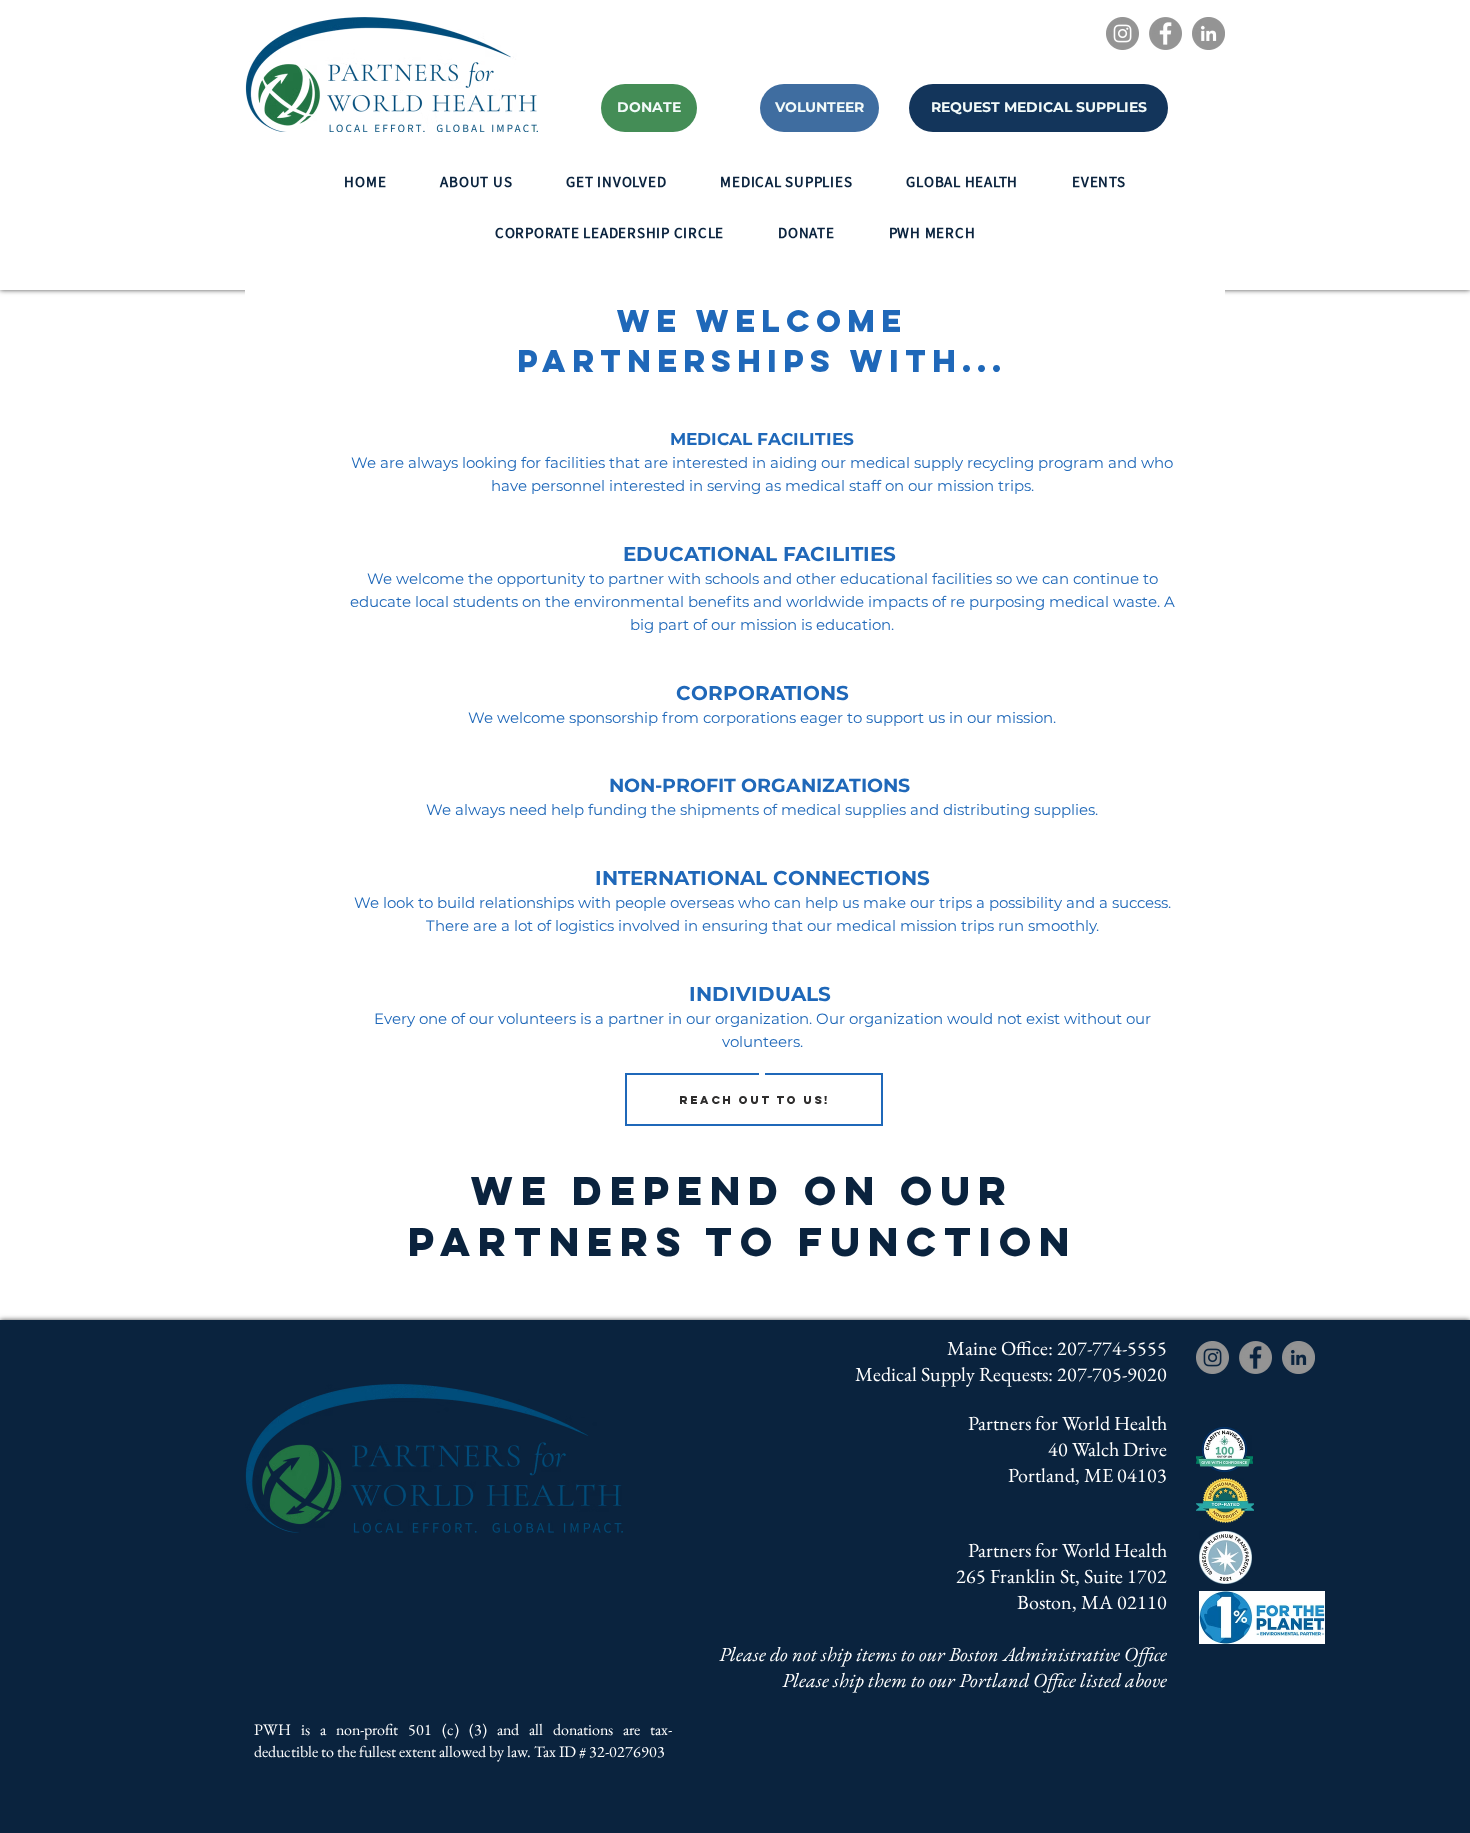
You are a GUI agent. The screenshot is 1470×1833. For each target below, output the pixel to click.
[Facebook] (1165, 33)
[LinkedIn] (1208, 33)
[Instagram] (1122, 33)
